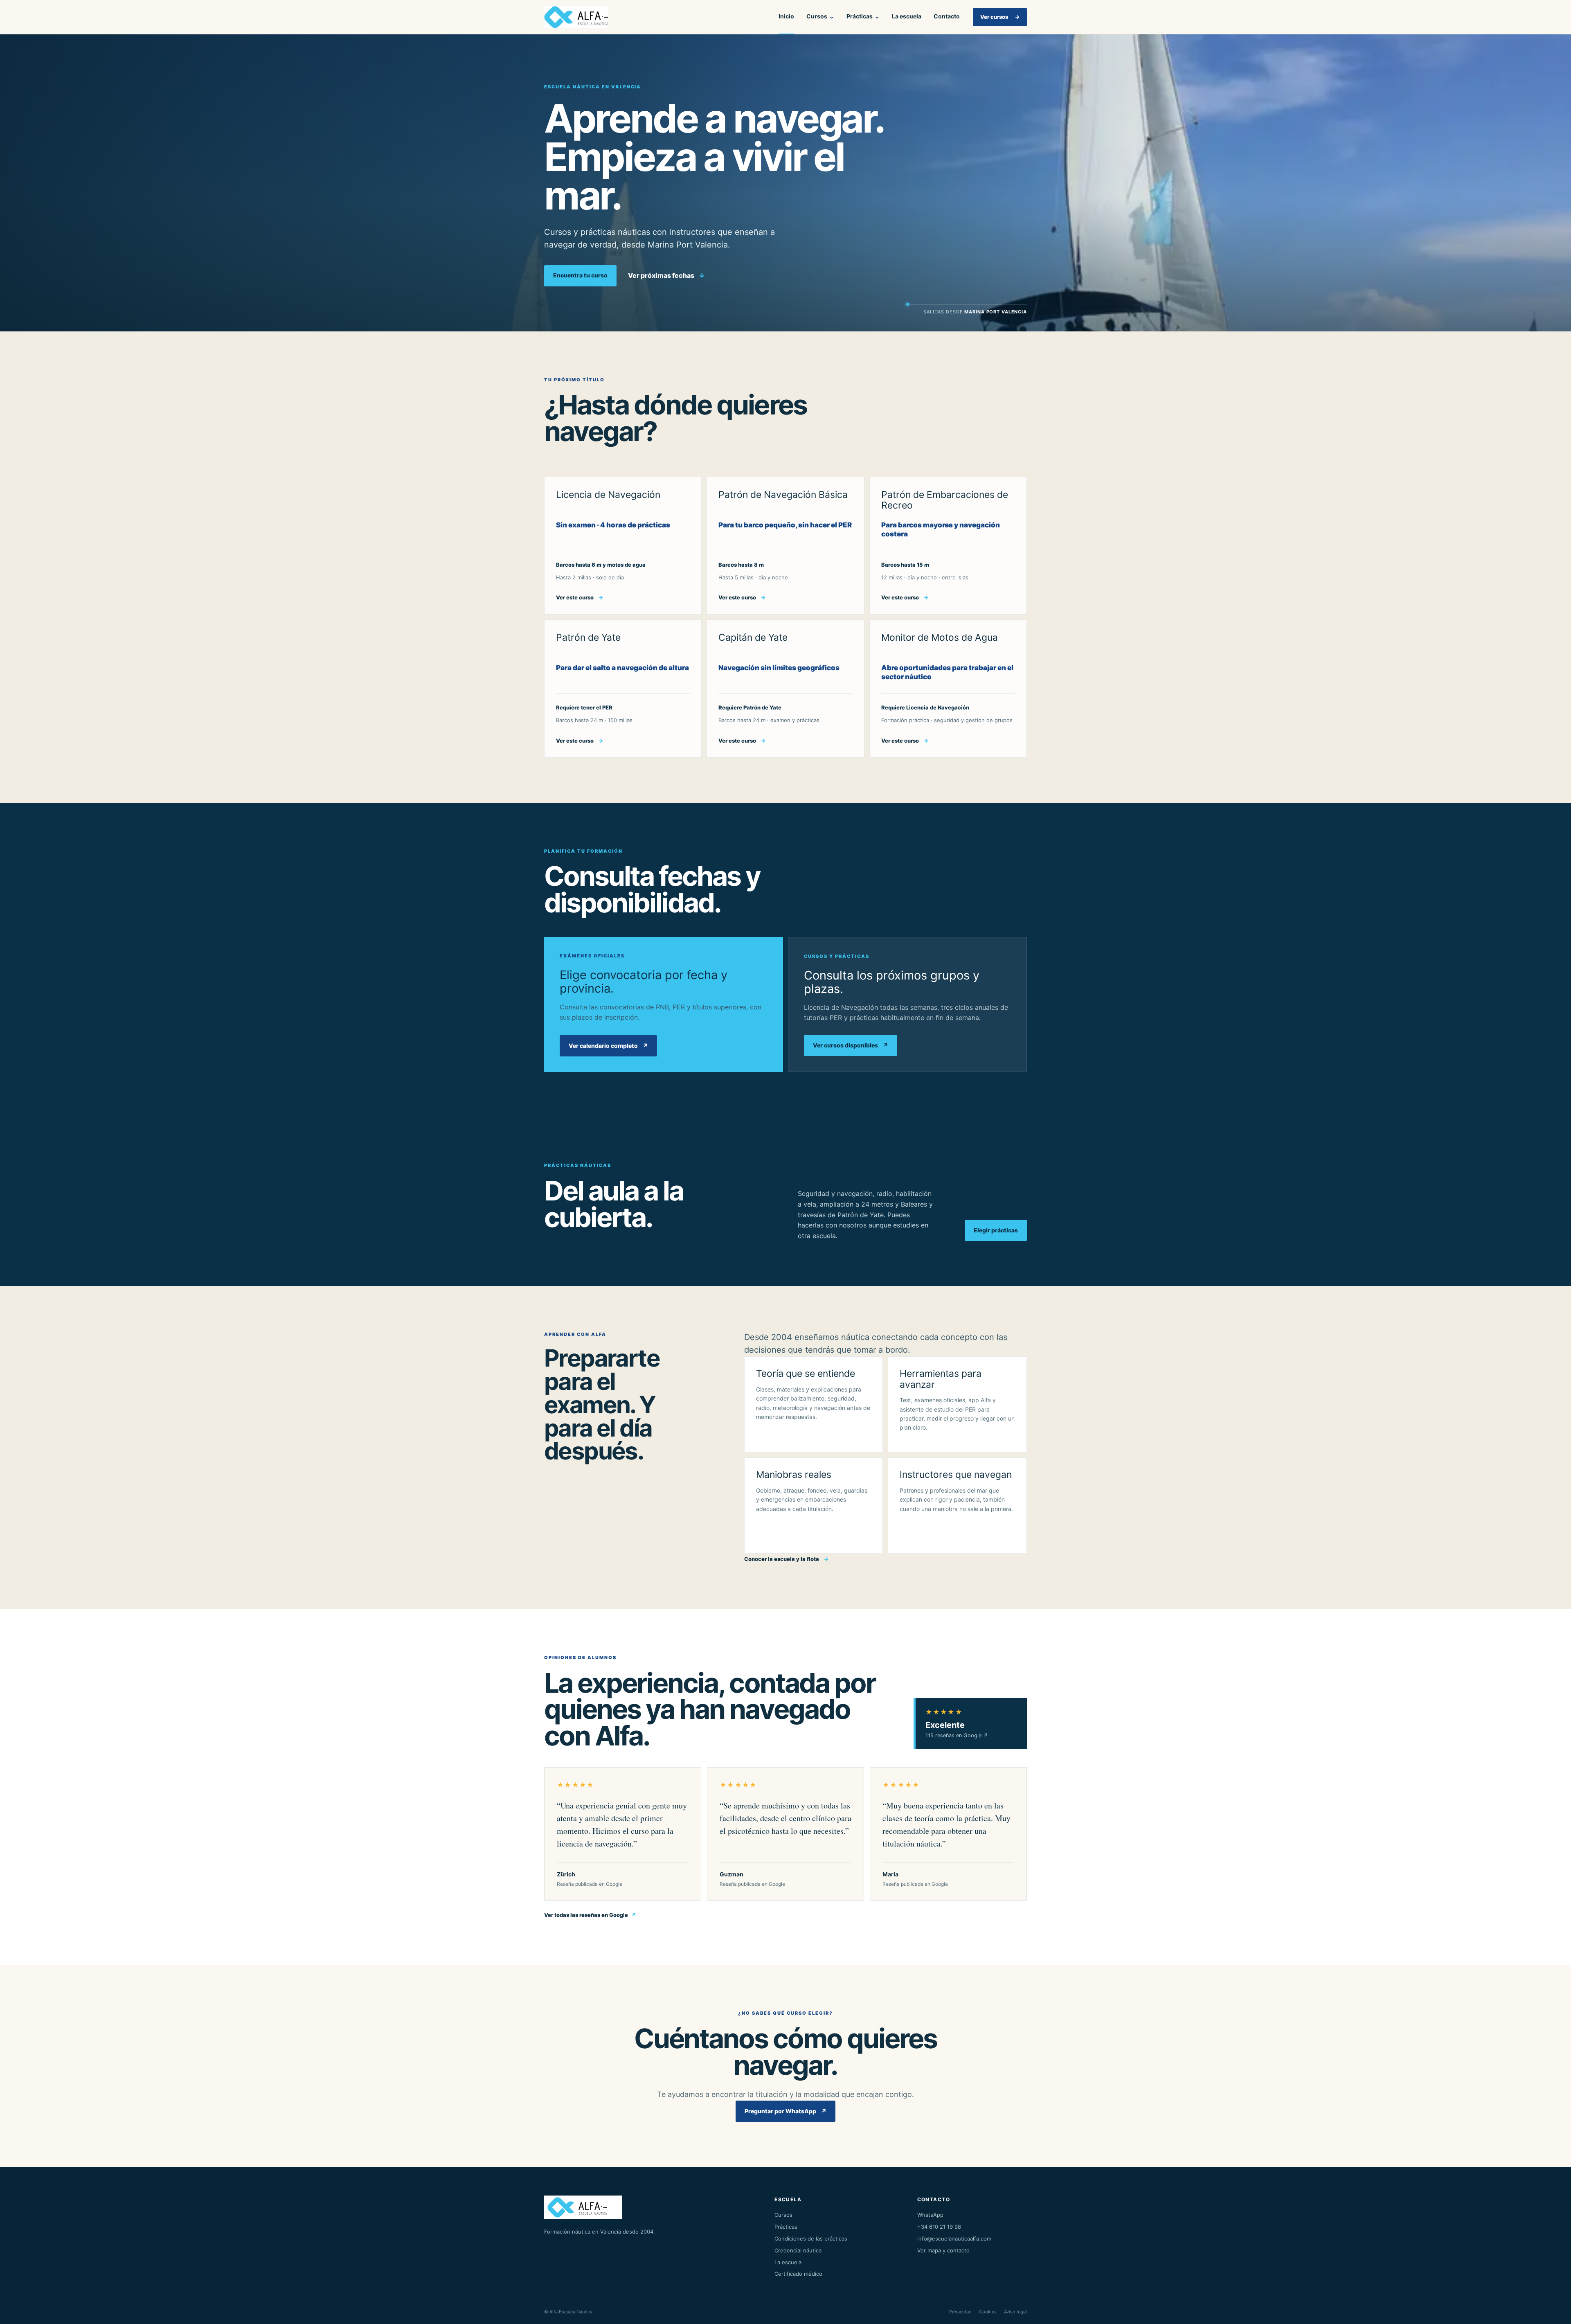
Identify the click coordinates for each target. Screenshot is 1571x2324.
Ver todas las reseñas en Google (590, 1915)
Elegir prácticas (996, 1230)
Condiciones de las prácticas (811, 2238)
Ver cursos (1000, 17)
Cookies (988, 2312)
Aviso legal (1015, 2312)
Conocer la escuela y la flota (786, 1559)
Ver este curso (580, 597)
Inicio (786, 16)
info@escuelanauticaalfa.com (954, 2238)
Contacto (947, 16)
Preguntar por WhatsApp (785, 2111)
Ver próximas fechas (666, 275)
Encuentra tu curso (580, 275)
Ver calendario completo (608, 1046)
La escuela (907, 16)
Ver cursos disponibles (851, 1045)
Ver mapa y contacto (943, 2250)
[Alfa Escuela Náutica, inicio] (580, 17)
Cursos (820, 16)
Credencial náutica (798, 2250)
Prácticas (863, 16)
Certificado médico (798, 2274)
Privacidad (960, 2312)
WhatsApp (930, 2215)
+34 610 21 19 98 (939, 2227)
